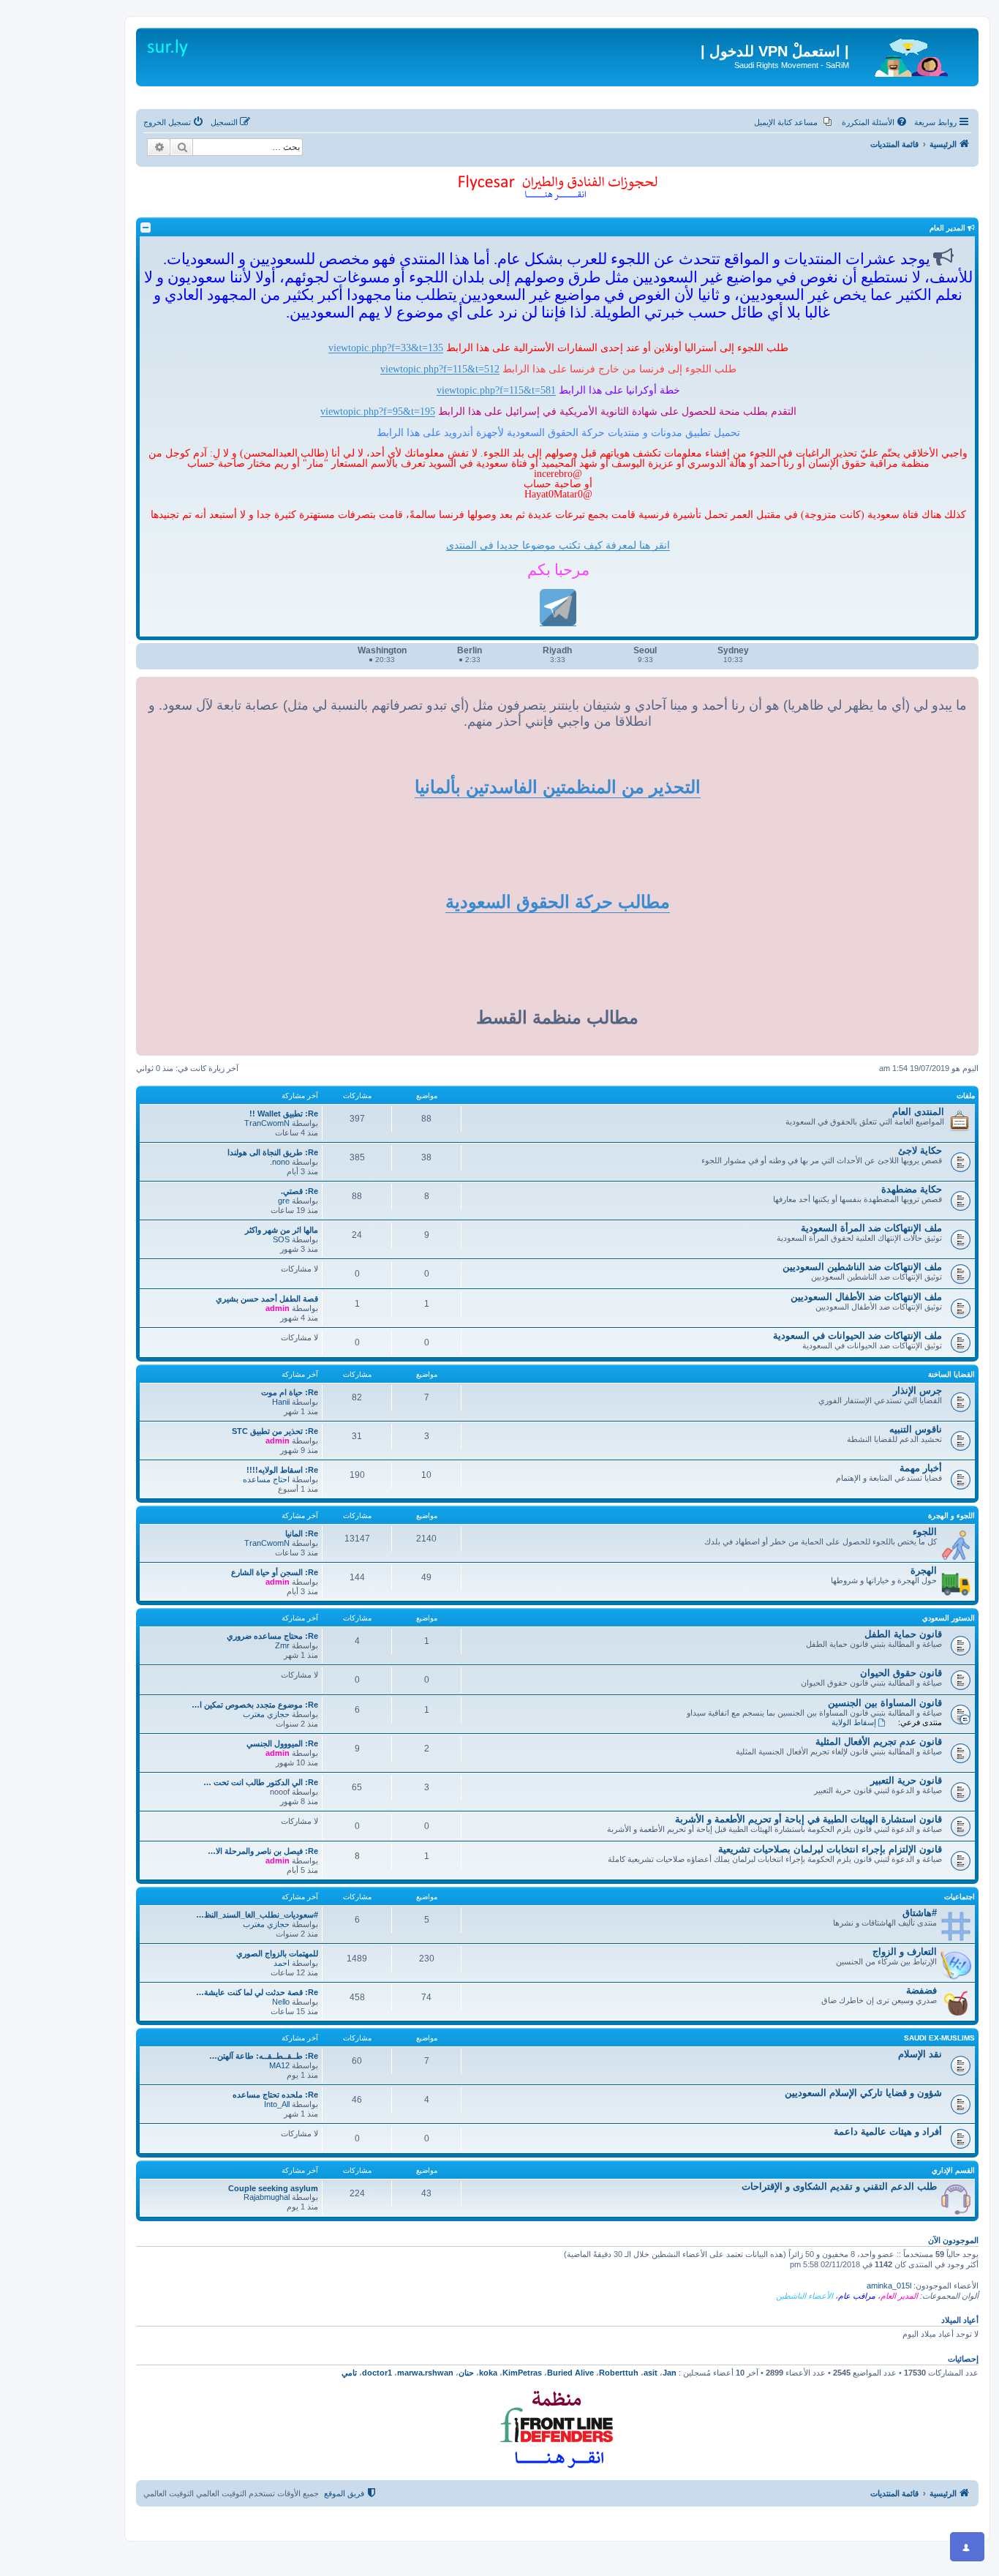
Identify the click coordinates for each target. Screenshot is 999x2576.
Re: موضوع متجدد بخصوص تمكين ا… (255, 1705)
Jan (670, 2373)
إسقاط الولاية (854, 1722)
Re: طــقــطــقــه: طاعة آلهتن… (264, 2056)
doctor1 (377, 2373)
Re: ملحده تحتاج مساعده (275, 2095)
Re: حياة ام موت (290, 1392)
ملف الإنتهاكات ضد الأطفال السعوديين (866, 1297)
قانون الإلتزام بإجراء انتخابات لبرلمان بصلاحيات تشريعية (830, 1849)
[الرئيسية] (912, 55)
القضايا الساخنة (951, 1374)
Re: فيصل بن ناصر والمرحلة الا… (263, 1851)
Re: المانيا (302, 1533)
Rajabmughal (267, 2197)
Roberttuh (619, 2373)
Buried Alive (570, 2373)
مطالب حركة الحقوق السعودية (558, 902)
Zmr (282, 1645)
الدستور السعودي (949, 1618)
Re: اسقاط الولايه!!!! (282, 1470)
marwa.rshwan (425, 2373)
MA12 (279, 2065)
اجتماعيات (960, 1897)
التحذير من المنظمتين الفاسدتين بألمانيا (558, 787)
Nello (281, 2002)
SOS (281, 1239)
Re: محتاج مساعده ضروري (272, 1636)
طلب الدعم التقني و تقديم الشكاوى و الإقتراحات (839, 2186)
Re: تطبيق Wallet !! (284, 1114)
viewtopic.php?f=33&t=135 (386, 348)
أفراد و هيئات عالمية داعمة (888, 2132)
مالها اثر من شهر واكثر (282, 1230)
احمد (282, 1963)
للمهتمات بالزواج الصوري (277, 1953)
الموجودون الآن (953, 2240)
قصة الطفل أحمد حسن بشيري (267, 1299)
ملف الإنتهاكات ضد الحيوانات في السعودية (857, 1336)
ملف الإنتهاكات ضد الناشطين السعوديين (862, 1267)
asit (651, 2373)
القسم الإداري (953, 2170)
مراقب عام (857, 2296)
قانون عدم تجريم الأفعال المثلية (879, 1742)
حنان (466, 2373)
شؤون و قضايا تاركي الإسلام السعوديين (863, 2093)
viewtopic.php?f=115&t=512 (440, 369)
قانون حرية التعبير (906, 1780)
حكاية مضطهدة (912, 1189)
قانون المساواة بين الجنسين (885, 1703)
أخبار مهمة (921, 1468)
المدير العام (899, 2296)
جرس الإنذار (917, 1390)
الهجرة (924, 1570)
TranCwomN (267, 1123)
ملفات (966, 1096)
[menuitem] (875, 122)
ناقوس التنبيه (916, 1429)
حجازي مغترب (266, 1714)
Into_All (277, 2104)
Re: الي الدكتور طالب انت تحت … (261, 1782)
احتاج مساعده (266, 1479)
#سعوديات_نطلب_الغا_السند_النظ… (257, 1915)
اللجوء (925, 1532)
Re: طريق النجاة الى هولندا (273, 1152)
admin (278, 1308)
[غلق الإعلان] (957, 32)
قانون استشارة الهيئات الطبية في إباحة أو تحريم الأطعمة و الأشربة (808, 1819)
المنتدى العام (918, 1112)
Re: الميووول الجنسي (282, 1743)
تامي (349, 2373)
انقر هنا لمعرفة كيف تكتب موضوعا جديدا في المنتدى (558, 545)
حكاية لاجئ (920, 1150)
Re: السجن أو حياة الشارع (275, 1572)
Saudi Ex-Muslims (939, 2038)
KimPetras (522, 2373)
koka (488, 2373)
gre (284, 1201)
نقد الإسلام (920, 2054)
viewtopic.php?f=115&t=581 (496, 390)
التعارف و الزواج (905, 1952)
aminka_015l (889, 2286)
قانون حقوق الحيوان (901, 1673)
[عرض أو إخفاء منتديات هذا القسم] (146, 228)
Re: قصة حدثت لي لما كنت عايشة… (257, 1992)
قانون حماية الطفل (903, 1634)
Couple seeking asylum (273, 2188)
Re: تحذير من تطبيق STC (275, 1431)
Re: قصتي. (299, 1191)
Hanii (281, 1402)
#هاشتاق (920, 1913)
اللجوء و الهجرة (951, 1516)
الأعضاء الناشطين (804, 2296)
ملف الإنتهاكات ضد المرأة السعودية (871, 1228)
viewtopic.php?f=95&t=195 (378, 411)
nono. (280, 1162)
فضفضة (921, 1990)
